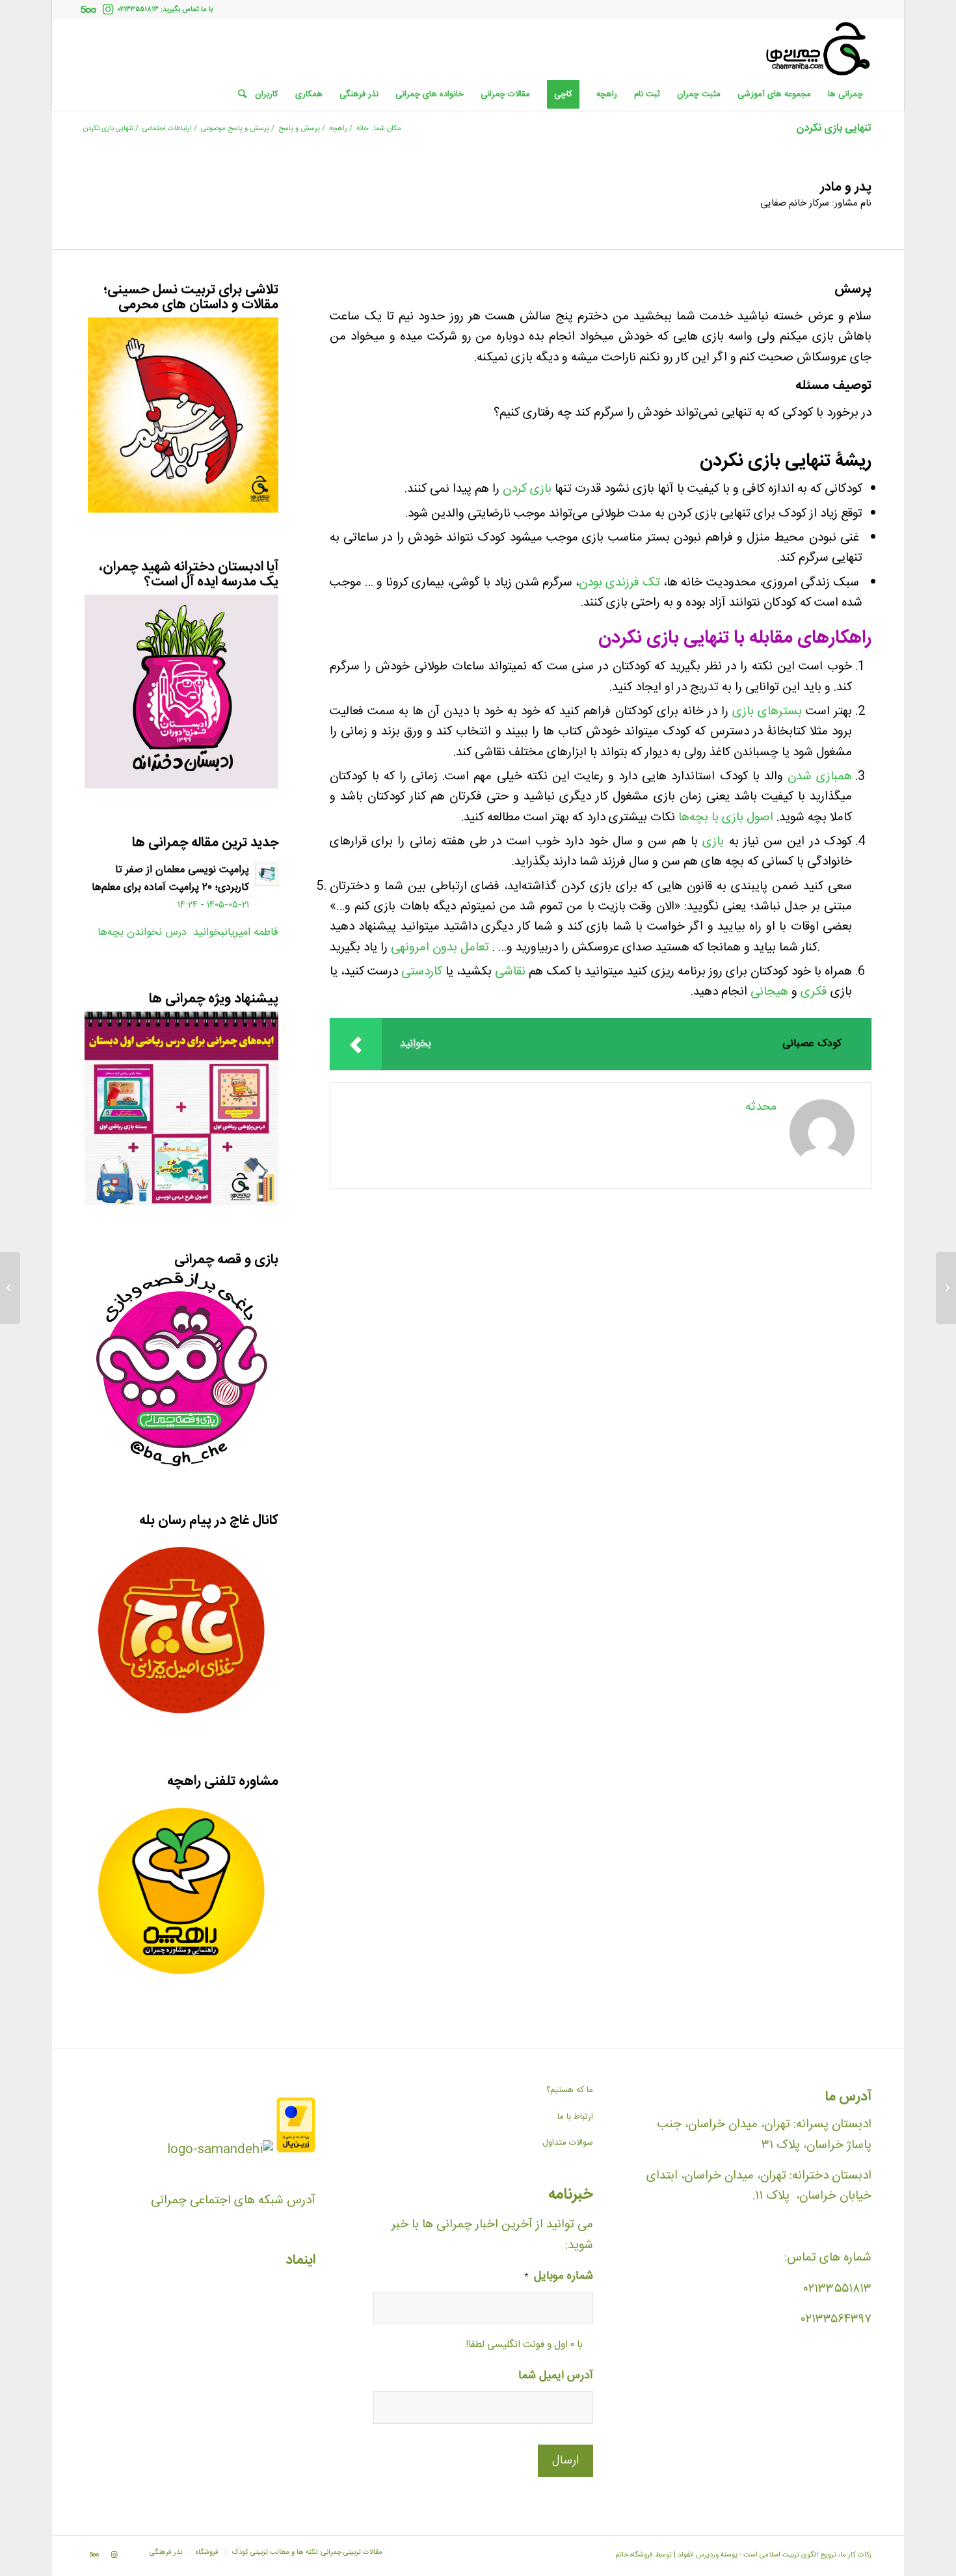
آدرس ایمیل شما (556, 2377)
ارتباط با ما (575, 2117)
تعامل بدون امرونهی (440, 948)
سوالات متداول (568, 2143)
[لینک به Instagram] (108, 10)
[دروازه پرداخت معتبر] (296, 2150)
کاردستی (422, 972)
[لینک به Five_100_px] (88, 10)
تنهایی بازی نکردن (834, 128)
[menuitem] (845, 94)
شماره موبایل (559, 2277)
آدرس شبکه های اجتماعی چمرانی (233, 2201)
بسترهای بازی (767, 712)
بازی (713, 842)
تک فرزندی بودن (619, 583)
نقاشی (510, 972)
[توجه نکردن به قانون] (946, 1288)
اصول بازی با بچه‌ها (726, 818)
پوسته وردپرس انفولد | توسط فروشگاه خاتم (676, 2555)
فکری (814, 992)
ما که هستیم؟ (570, 2090)
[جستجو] (238, 94)
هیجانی (769, 992)
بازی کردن (527, 489)
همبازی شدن (820, 777)
